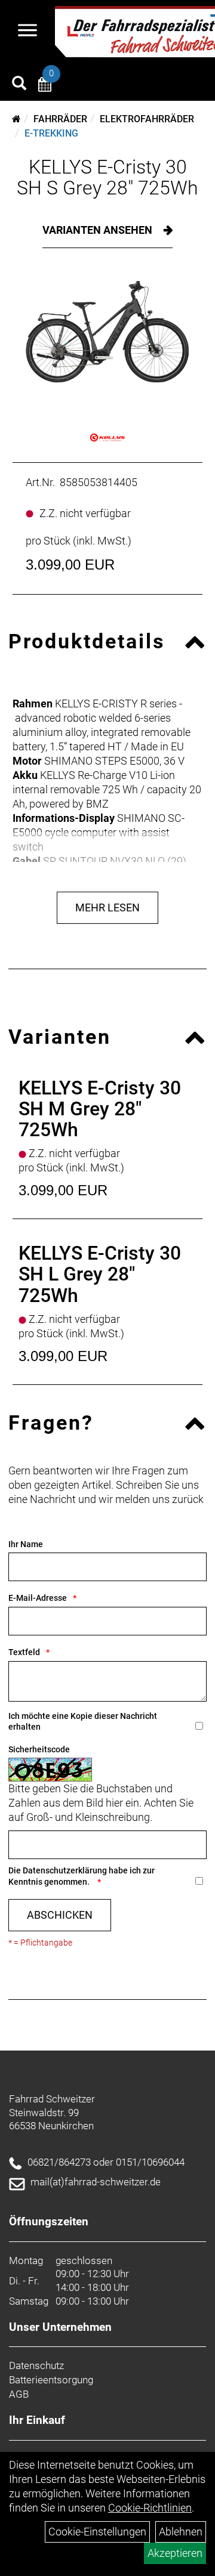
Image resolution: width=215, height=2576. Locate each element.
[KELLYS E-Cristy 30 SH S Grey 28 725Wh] (107, 338)
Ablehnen (181, 2532)
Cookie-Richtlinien (150, 2508)
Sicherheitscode (39, 1749)
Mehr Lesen (107, 907)
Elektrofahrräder (147, 119)
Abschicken (60, 1915)
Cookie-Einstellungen (97, 2532)
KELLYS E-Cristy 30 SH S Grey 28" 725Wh (107, 177)
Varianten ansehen (99, 230)
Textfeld (24, 1652)
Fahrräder (60, 119)
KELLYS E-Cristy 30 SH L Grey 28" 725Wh (100, 1274)
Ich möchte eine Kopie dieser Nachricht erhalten (83, 1722)
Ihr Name (26, 1544)
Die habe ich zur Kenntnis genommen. (82, 1876)
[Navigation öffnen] (27, 32)
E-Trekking (51, 133)
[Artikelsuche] (19, 85)
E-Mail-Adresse (38, 1598)
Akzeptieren (175, 2553)
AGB (19, 2394)
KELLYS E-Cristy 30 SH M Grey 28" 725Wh (100, 1109)
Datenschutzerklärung (65, 1870)
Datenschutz (36, 2365)
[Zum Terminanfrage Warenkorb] (45, 86)
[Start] (16, 119)
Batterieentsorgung (51, 2380)
